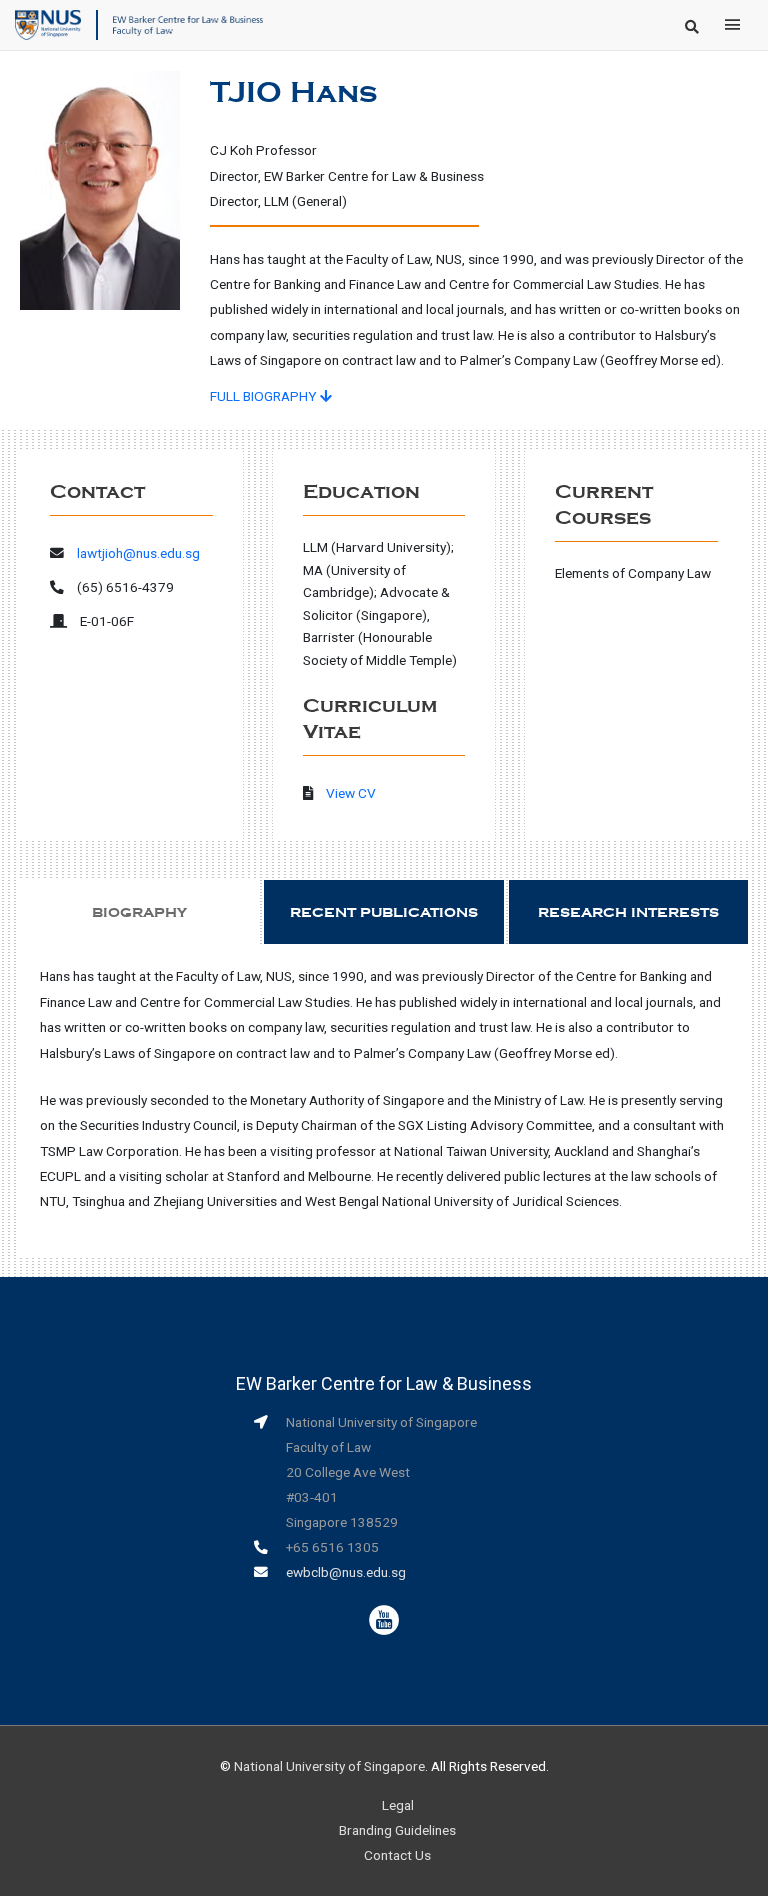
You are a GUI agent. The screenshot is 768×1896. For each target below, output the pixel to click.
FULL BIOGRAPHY (265, 396)
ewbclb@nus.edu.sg (346, 1572)
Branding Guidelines (397, 1830)
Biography (139, 912)
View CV (351, 793)
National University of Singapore (329, 1766)
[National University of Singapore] (48, 24)
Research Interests (628, 912)
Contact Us (397, 1855)
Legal (398, 1805)
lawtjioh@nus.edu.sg (138, 553)
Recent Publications (384, 912)
